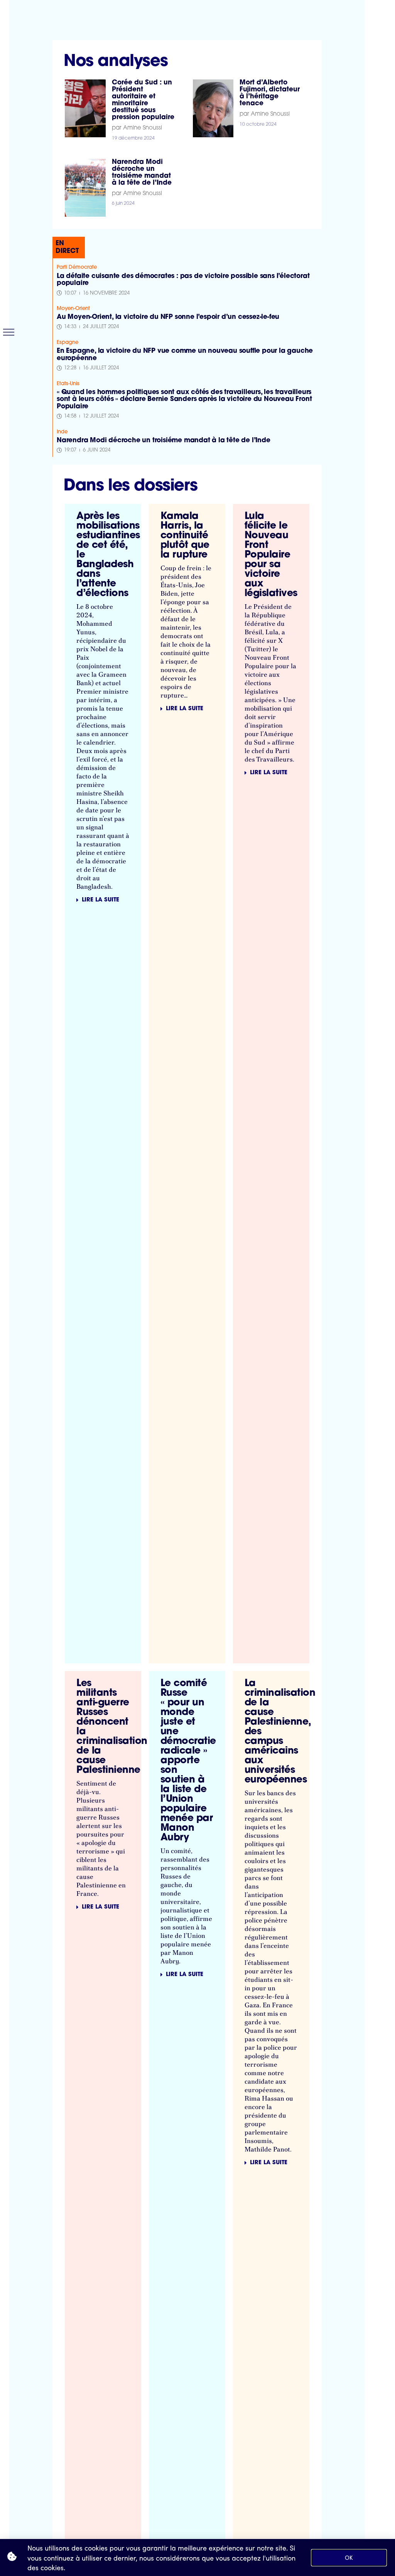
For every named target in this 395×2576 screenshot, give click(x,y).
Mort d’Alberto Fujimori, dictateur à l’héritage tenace (270, 93)
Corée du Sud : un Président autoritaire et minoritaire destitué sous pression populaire (143, 100)
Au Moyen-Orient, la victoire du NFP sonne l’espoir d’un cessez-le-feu (168, 317)
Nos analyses (116, 62)
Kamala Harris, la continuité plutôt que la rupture (185, 536)
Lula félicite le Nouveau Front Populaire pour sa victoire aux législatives (271, 555)
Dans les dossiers (130, 486)
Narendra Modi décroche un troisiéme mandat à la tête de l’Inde (142, 173)
